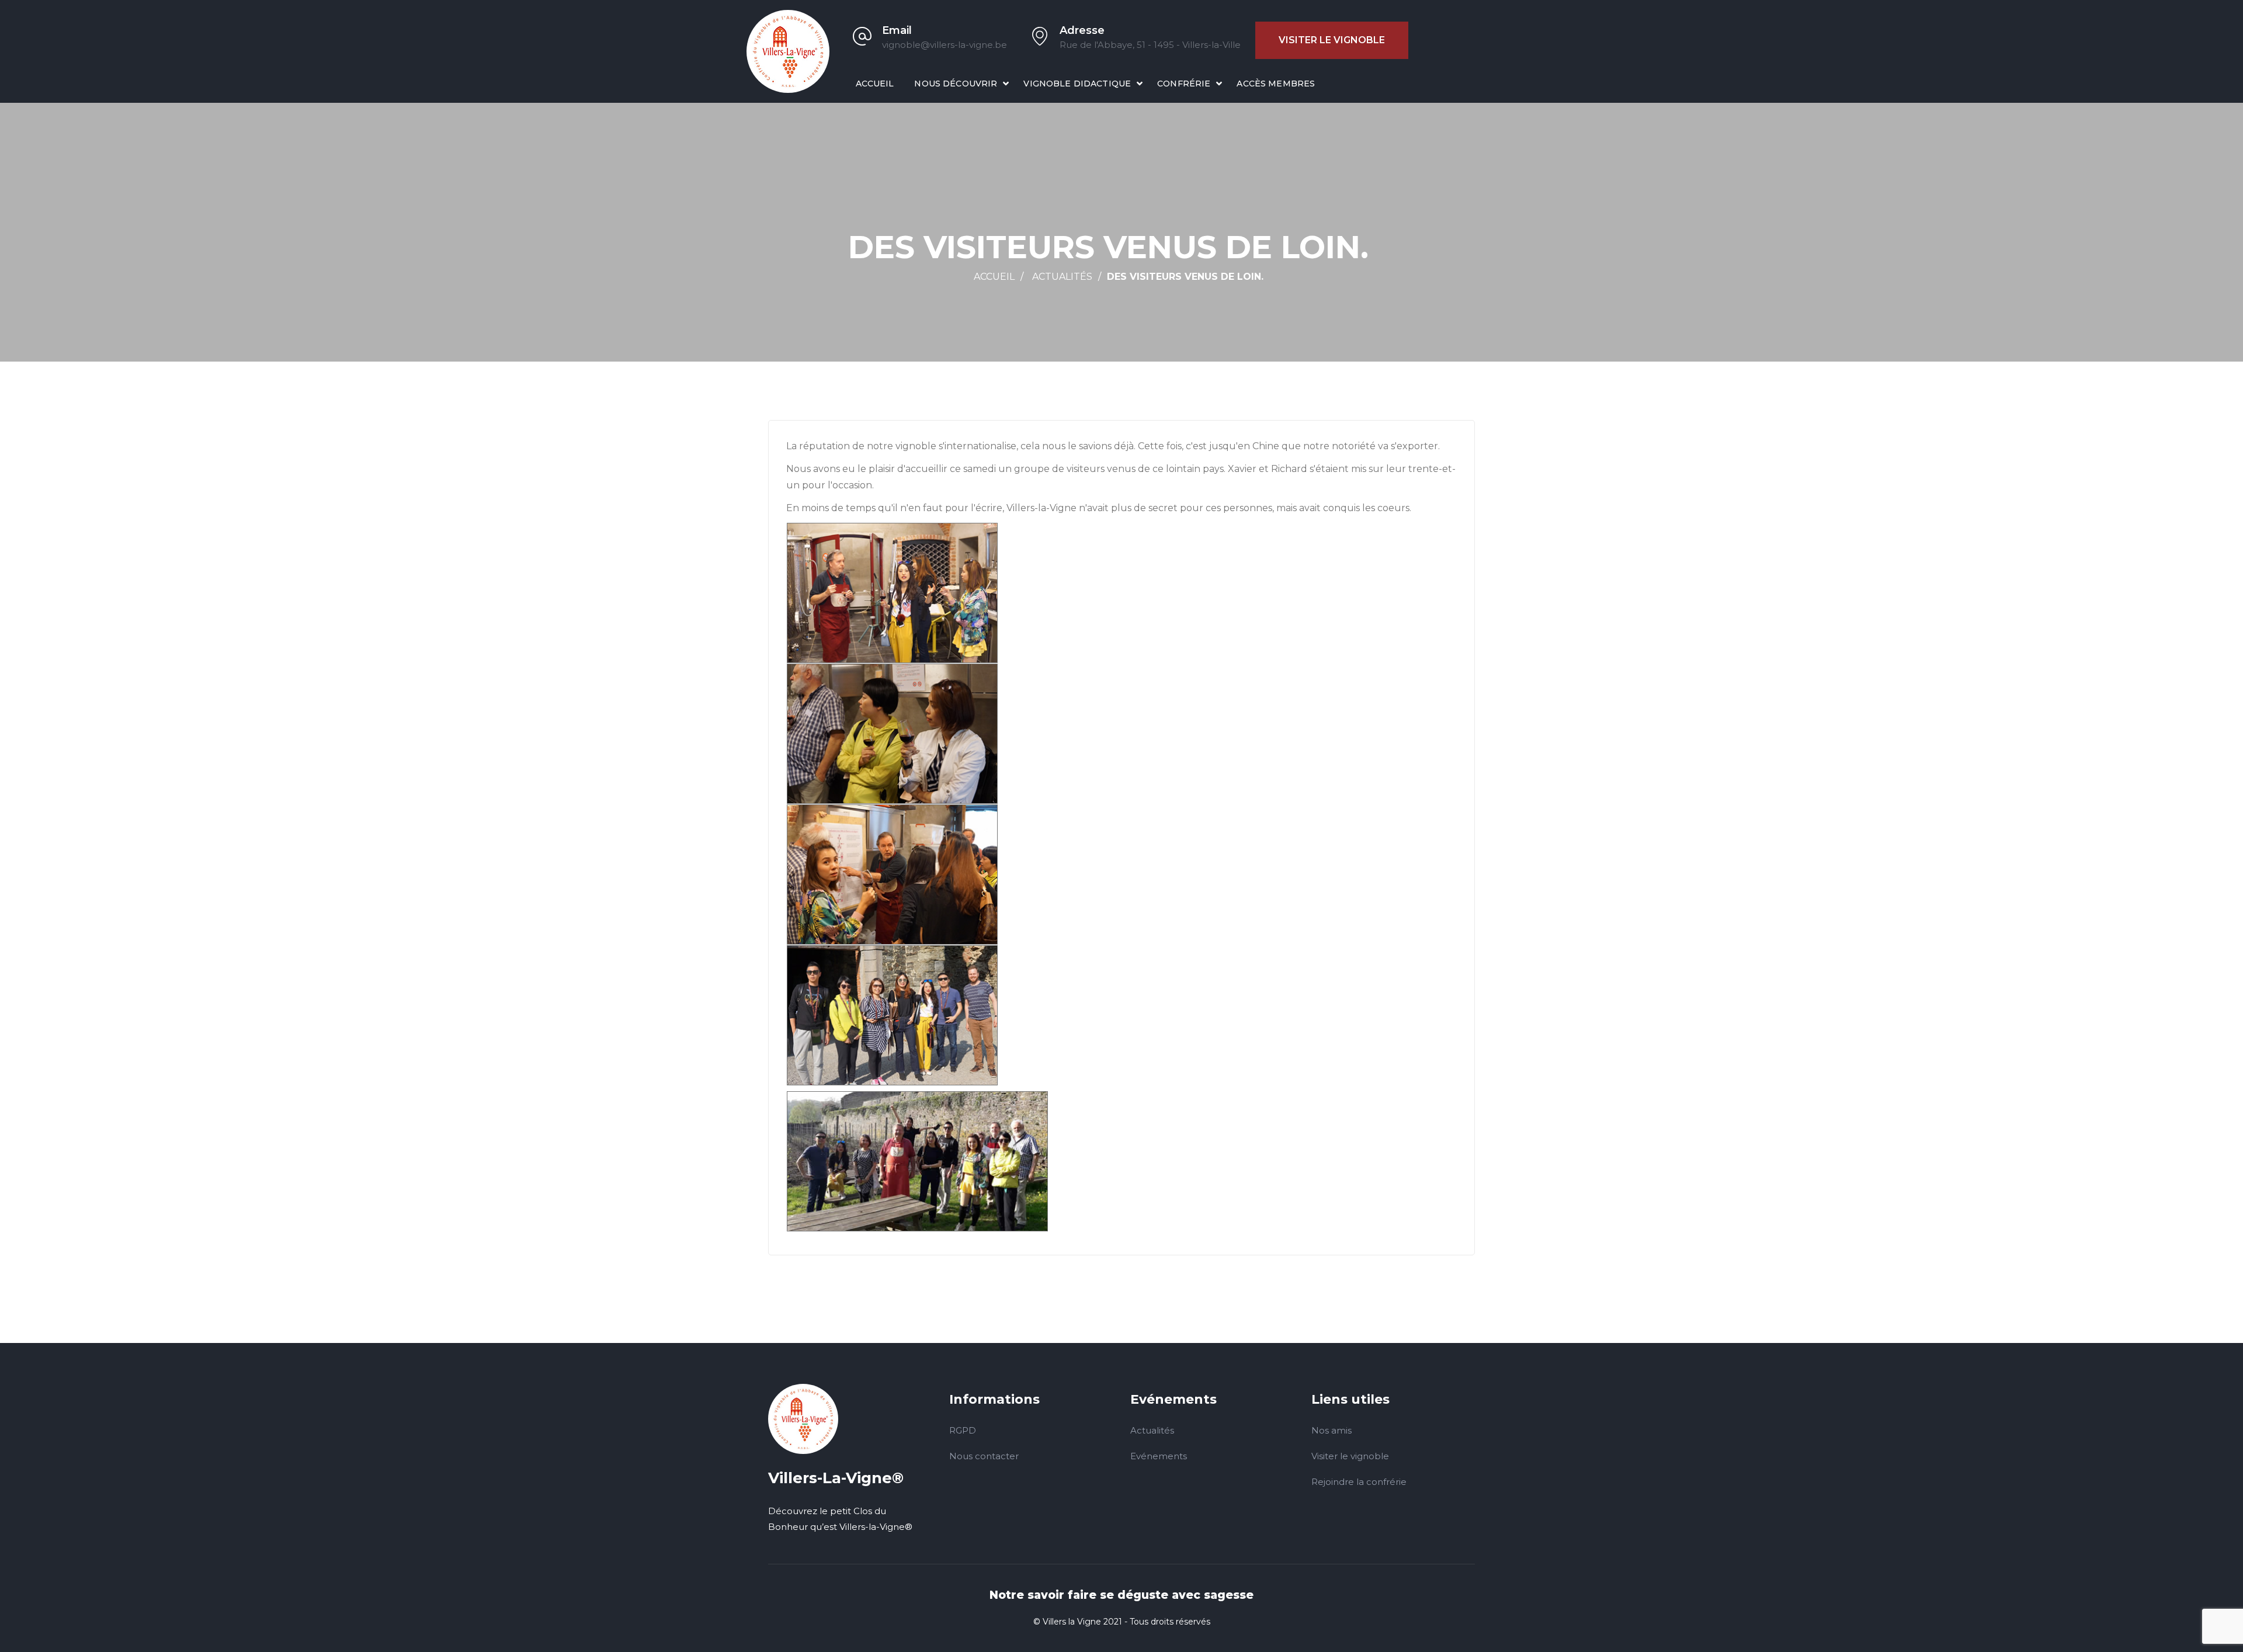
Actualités (1062, 277)
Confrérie (1184, 84)
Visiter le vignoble (1332, 40)
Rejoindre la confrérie (1359, 1482)
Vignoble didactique (1077, 84)
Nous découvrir (956, 84)
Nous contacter (984, 1456)
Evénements (1159, 1456)
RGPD (963, 1430)
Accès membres (1276, 84)
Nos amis (1331, 1430)
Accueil (875, 84)
